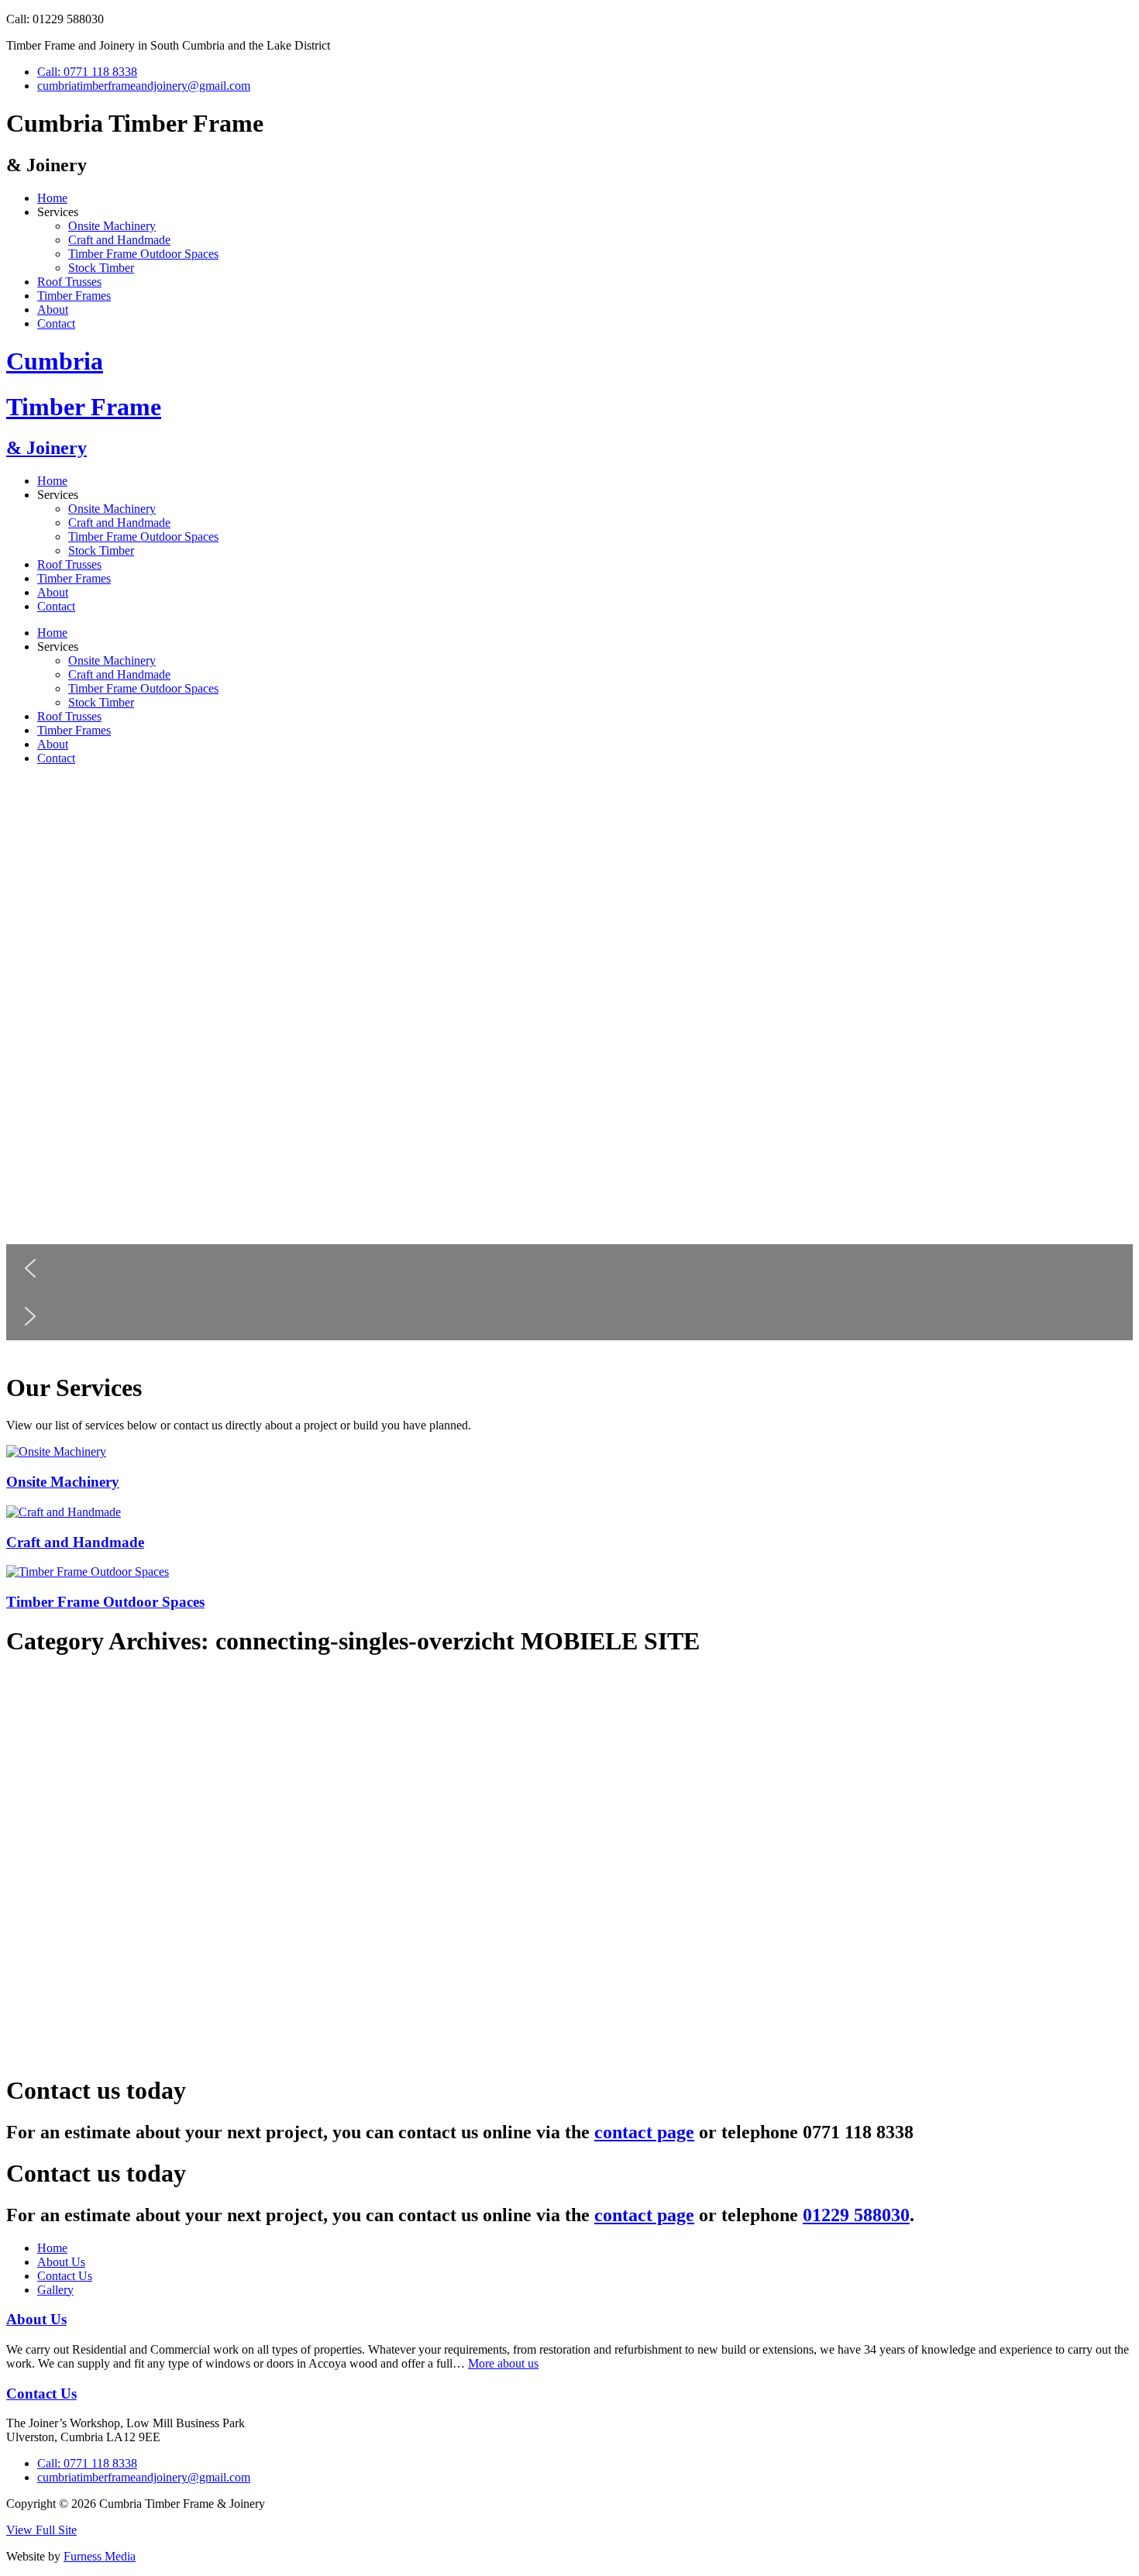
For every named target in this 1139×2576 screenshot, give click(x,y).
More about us (503, 2363)
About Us (61, 2262)
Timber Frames (74, 296)
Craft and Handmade (119, 240)
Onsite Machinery (112, 226)
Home (52, 198)
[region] (569, 1068)
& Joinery (46, 448)
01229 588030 (856, 2215)
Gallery (55, 2290)
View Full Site (41, 2530)
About (53, 310)
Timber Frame (84, 407)
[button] (569, 1268)
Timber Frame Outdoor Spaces (143, 254)
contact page (644, 2132)
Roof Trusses (69, 282)
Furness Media (100, 2556)
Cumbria (55, 361)
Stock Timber (101, 268)
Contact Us (65, 2276)
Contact (56, 323)
